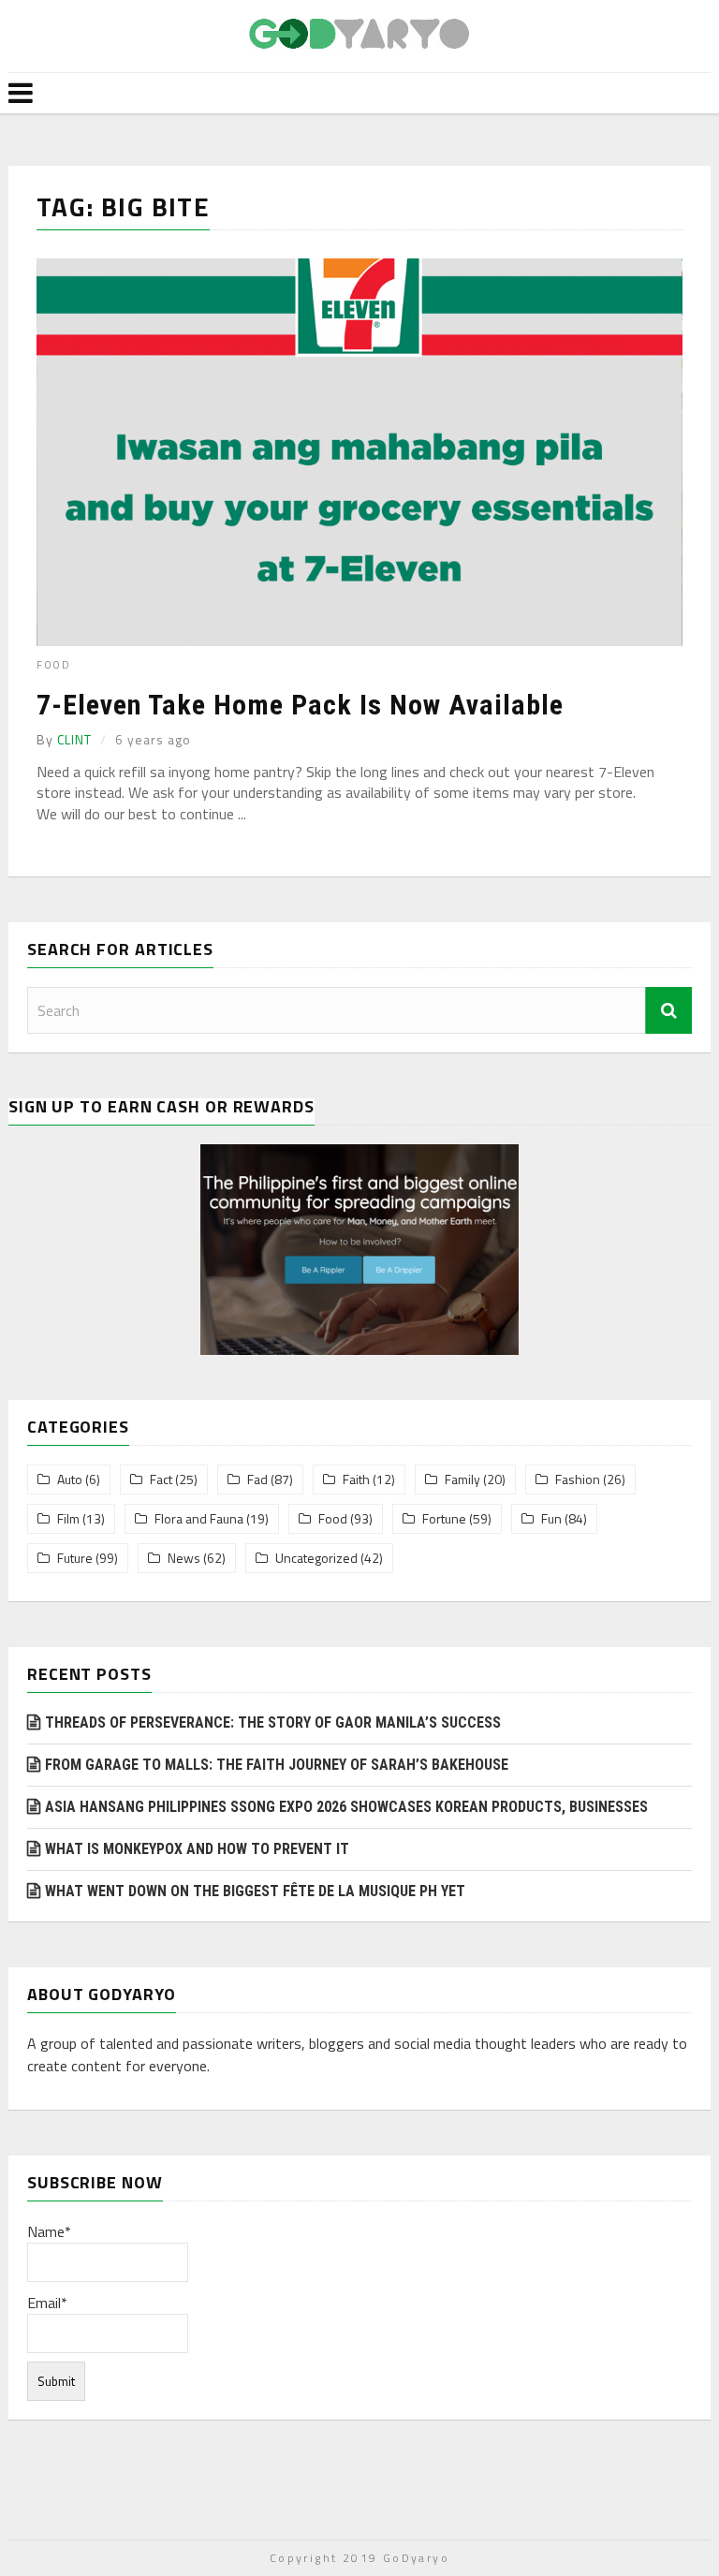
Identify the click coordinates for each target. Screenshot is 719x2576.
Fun (551, 1519)
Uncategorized (316, 1558)
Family (462, 1479)
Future (75, 1558)
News (184, 1558)
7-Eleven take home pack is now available (300, 705)
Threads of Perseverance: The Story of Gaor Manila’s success (273, 1722)
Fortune (444, 1519)
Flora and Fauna (199, 1519)
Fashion (578, 1479)
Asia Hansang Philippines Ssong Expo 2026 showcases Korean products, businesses (346, 1807)
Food (53, 665)
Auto (70, 1479)
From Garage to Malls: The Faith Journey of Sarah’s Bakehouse (277, 1765)
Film (68, 1519)
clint (74, 739)
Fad (257, 1479)
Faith (356, 1479)
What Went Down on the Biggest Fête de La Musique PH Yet (255, 1891)
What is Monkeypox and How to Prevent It (197, 1849)
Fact (161, 1479)
